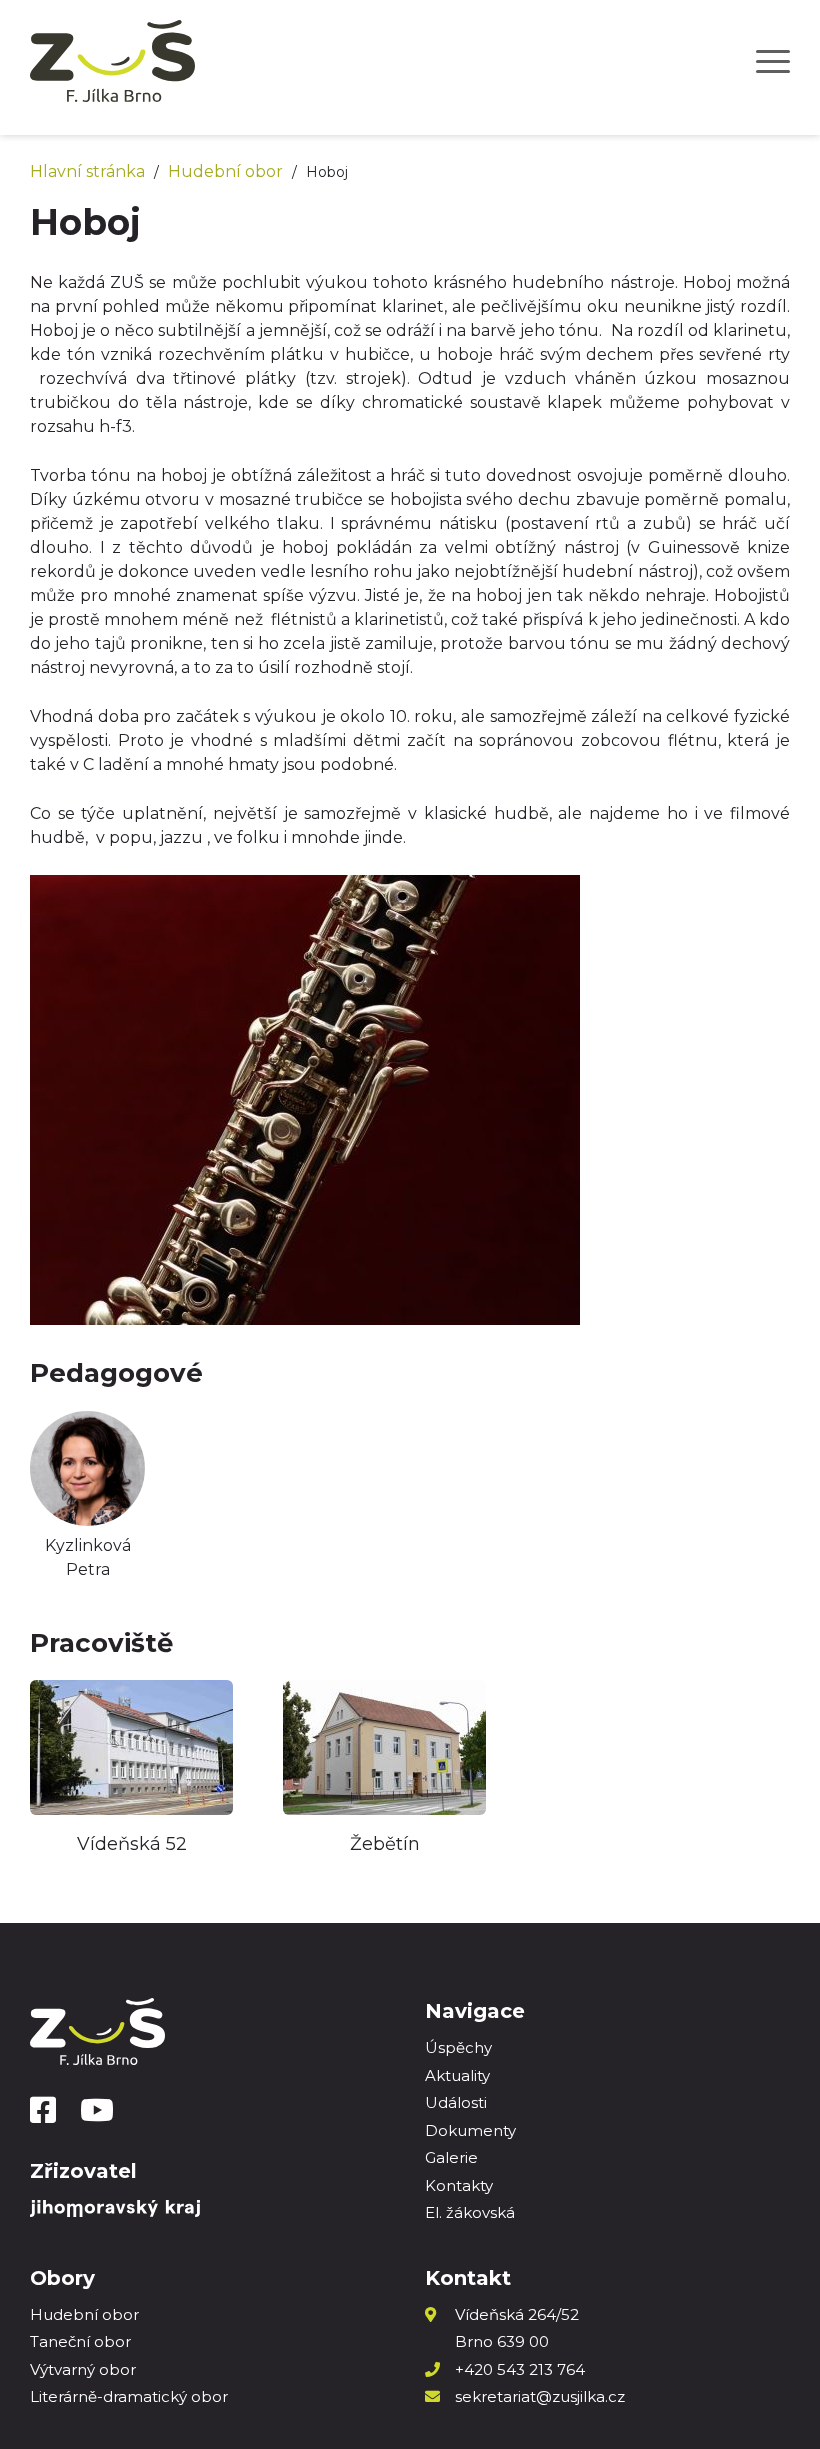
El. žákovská (470, 2212)
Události (456, 2102)
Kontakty (459, 2185)
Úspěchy (458, 2047)
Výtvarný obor (83, 2369)
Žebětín (385, 1844)
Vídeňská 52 (132, 1844)
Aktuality (457, 2075)
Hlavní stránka (87, 171)
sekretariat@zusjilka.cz (540, 2396)
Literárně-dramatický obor (129, 2396)
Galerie (451, 2157)
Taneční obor (80, 2341)
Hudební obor (225, 171)
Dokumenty (470, 2130)
